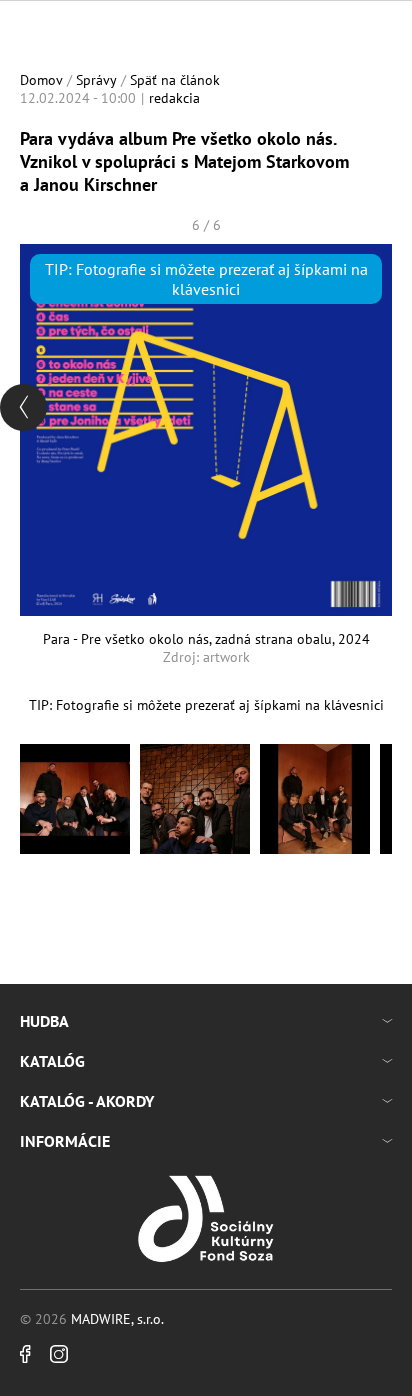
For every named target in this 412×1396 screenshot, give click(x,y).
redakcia (174, 98)
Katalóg (52, 1061)
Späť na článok (175, 80)
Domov (41, 80)
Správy (96, 80)
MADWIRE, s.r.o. (117, 1319)
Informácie (65, 1141)
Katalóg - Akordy (87, 1101)
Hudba (44, 1021)
